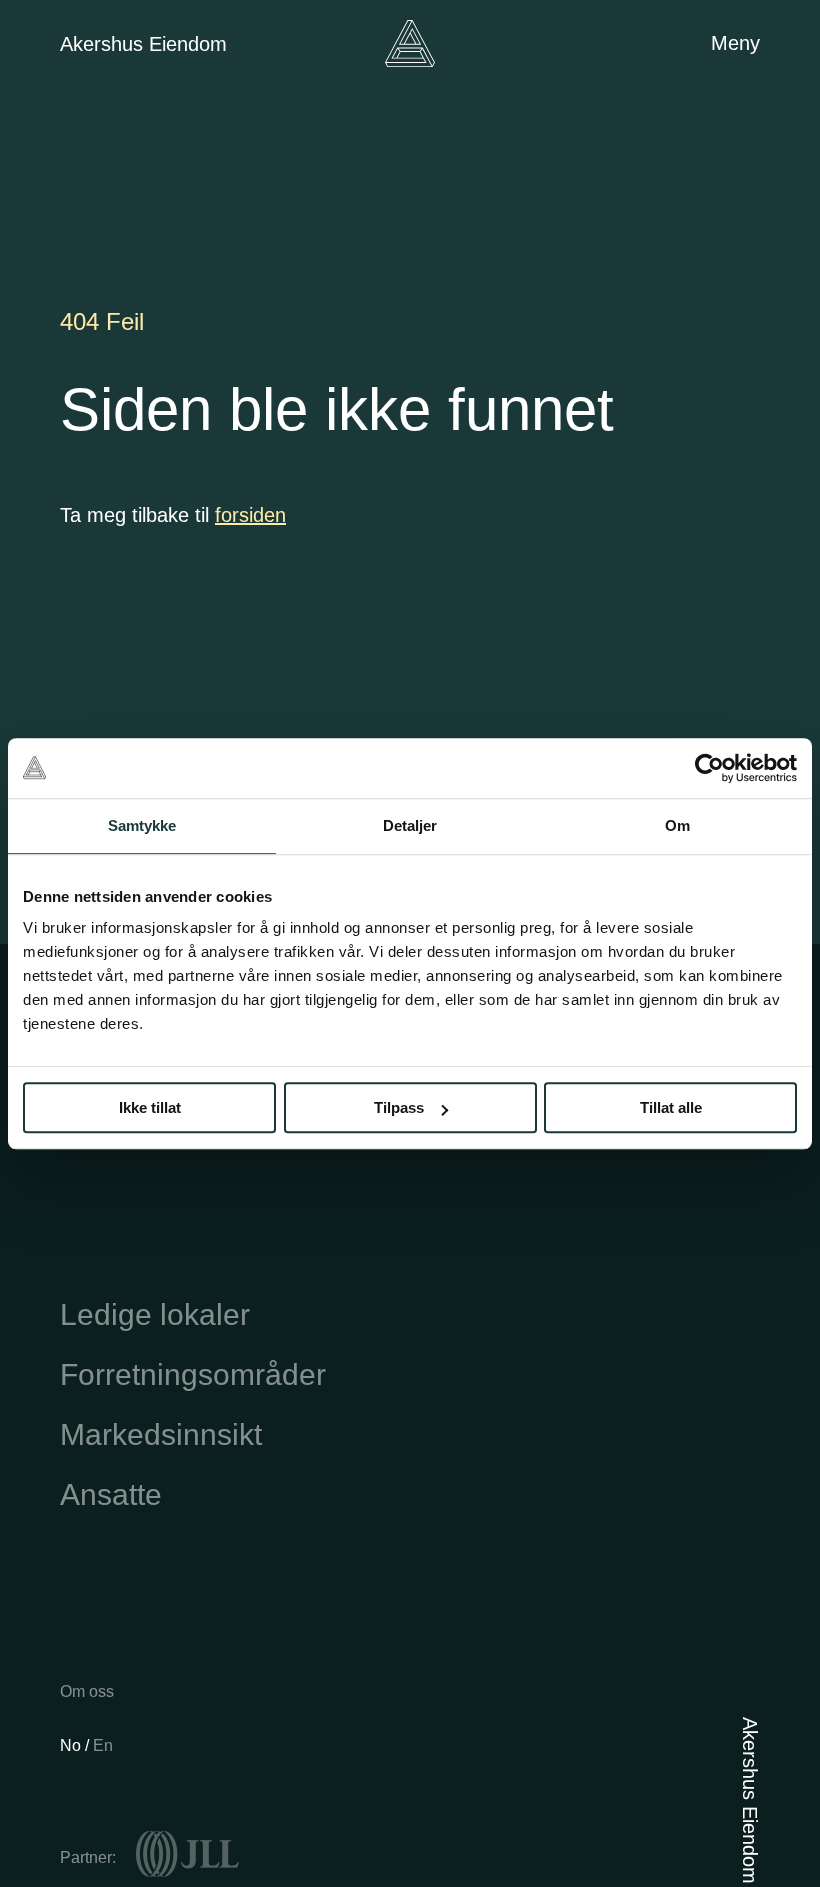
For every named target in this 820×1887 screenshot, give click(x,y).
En (103, 1745)
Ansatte (111, 1494)
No (72, 1745)
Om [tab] (677, 825)
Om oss (87, 1691)
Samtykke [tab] (142, 825)
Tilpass (399, 1107)
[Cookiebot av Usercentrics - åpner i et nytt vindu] (709, 768)
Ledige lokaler (155, 1314)
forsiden (250, 515)
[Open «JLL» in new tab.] (187, 1854)
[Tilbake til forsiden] (410, 43)
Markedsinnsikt (161, 1434)
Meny (735, 43)
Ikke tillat (150, 1107)
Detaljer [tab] (410, 825)
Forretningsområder (193, 1374)
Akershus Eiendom (143, 44)
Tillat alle (671, 1107)
